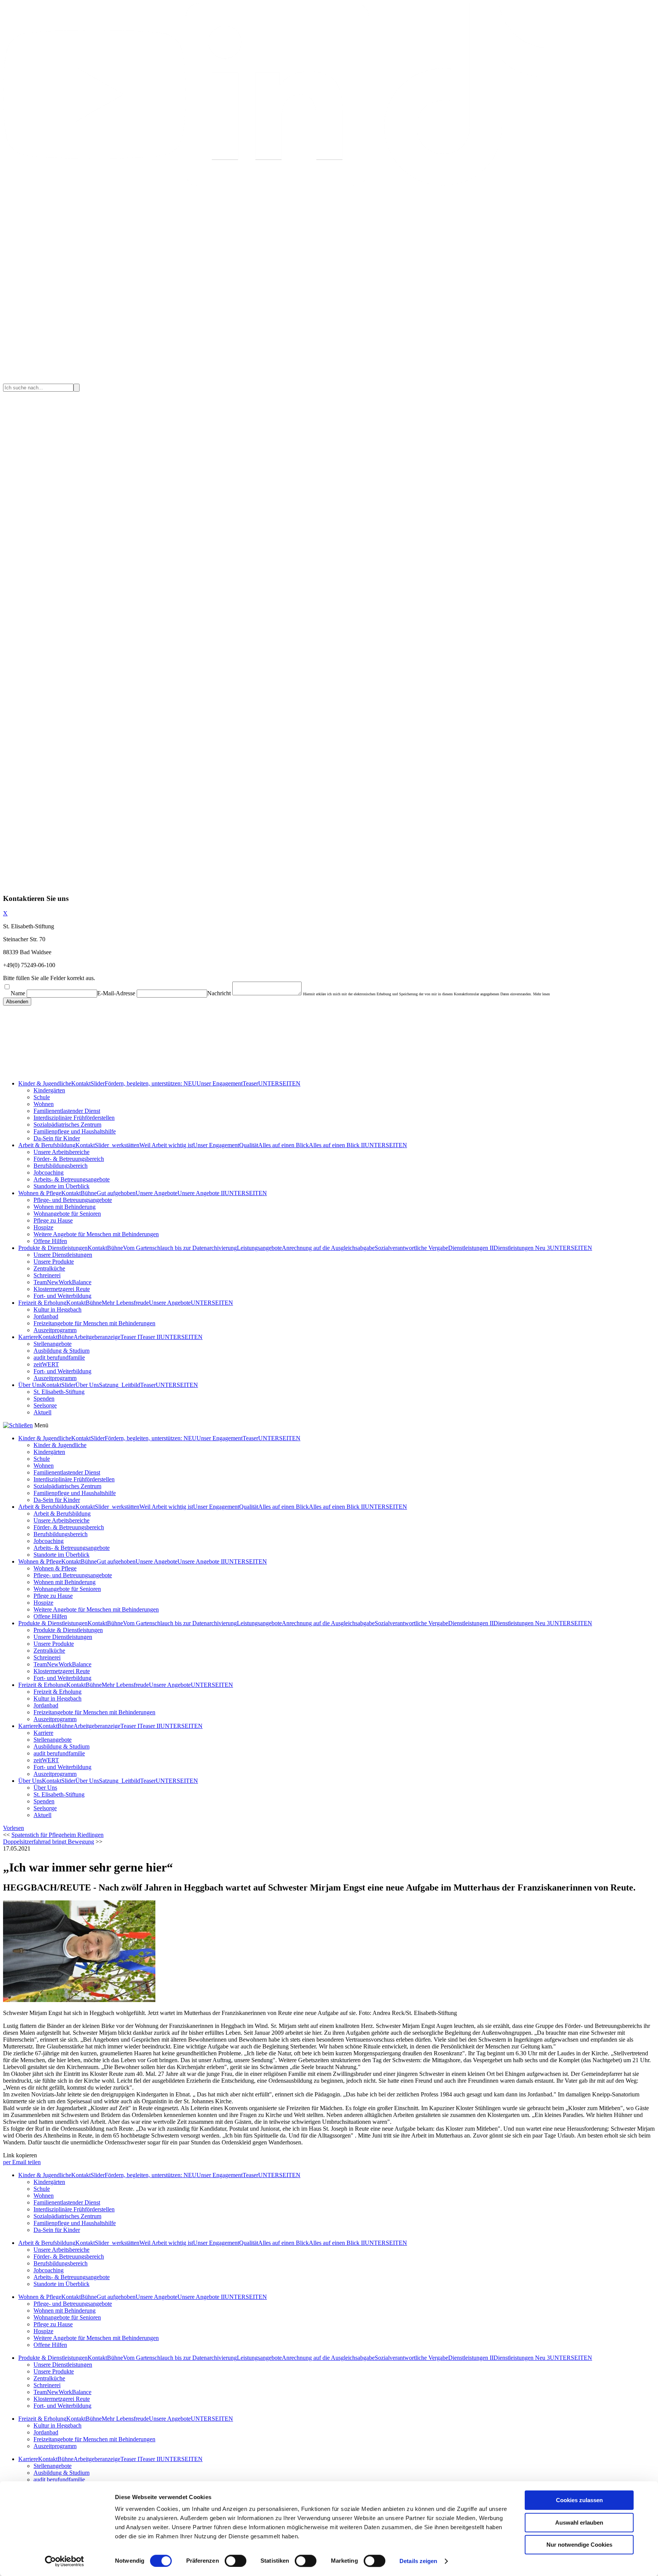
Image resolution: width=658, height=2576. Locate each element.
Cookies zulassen (579, 2500)
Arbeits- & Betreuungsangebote (72, 1179)
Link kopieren (20, 2155)
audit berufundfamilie (59, 1357)
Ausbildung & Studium (61, 1351)
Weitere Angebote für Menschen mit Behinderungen (96, 1234)
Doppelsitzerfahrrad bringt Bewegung (49, 1842)
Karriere (28, 1337)
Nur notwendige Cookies (579, 2545)
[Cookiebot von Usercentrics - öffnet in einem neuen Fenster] (65, 2561)
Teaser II (150, 1337)
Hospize (43, 1227)
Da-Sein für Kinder (57, 1138)
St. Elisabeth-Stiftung (59, 1392)
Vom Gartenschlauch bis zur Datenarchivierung (180, 1248)
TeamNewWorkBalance (62, 1282)
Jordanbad (46, 1316)
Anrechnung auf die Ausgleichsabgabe (328, 1248)
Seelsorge (45, 1405)
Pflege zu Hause (53, 1220)
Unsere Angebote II (201, 1193)
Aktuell (42, 1412)
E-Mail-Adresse (116, 993)
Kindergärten (49, 1090)
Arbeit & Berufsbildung (47, 1145)
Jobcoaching (49, 1172)
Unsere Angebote (157, 1193)
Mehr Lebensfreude (125, 1303)
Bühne (89, 1193)
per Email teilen (22, 2162)
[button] (14, 1828)
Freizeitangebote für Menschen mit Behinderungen (94, 1323)
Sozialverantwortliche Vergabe (411, 1248)
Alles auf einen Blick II (337, 1145)
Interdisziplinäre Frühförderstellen (74, 1118)
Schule (42, 1097)
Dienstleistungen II (471, 1248)
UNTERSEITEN (279, 1083)
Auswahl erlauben (579, 2523)
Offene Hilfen (50, 1241)
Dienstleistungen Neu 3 (522, 1248)
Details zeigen (418, 2561)
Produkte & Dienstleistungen (53, 1248)
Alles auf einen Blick (283, 1145)
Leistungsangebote (259, 1248)
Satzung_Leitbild (120, 1385)
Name (18, 993)
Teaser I (130, 1337)
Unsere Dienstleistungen (63, 1255)
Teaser (250, 1083)
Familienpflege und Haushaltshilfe (75, 1131)
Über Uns (30, 1385)
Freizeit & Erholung (42, 1303)
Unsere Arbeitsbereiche (61, 1152)
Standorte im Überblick (61, 1186)
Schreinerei (47, 1275)
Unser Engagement (220, 1083)
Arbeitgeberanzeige (97, 1337)
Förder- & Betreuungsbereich (69, 1159)
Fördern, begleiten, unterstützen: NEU (151, 1083)
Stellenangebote (53, 1344)
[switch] (236, 2561)
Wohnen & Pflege (40, 1193)
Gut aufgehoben (116, 1193)
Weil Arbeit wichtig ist (166, 1145)
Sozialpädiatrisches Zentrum (67, 1125)
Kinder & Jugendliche (45, 1083)
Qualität (249, 1145)
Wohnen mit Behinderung (65, 1207)
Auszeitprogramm (55, 1330)
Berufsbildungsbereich (61, 1166)
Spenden (44, 1399)
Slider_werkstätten (117, 1145)
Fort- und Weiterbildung (62, 1296)
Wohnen (44, 1104)
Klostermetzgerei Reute (62, 1289)
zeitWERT (46, 1364)
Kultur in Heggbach (57, 1310)
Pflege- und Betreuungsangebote (73, 1200)
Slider (98, 1083)
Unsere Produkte (54, 1262)
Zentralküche (49, 1268)
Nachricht (219, 993)
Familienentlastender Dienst (67, 1111)
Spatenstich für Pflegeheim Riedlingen (57, 1835)
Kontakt (81, 1083)
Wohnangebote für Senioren (67, 1214)
